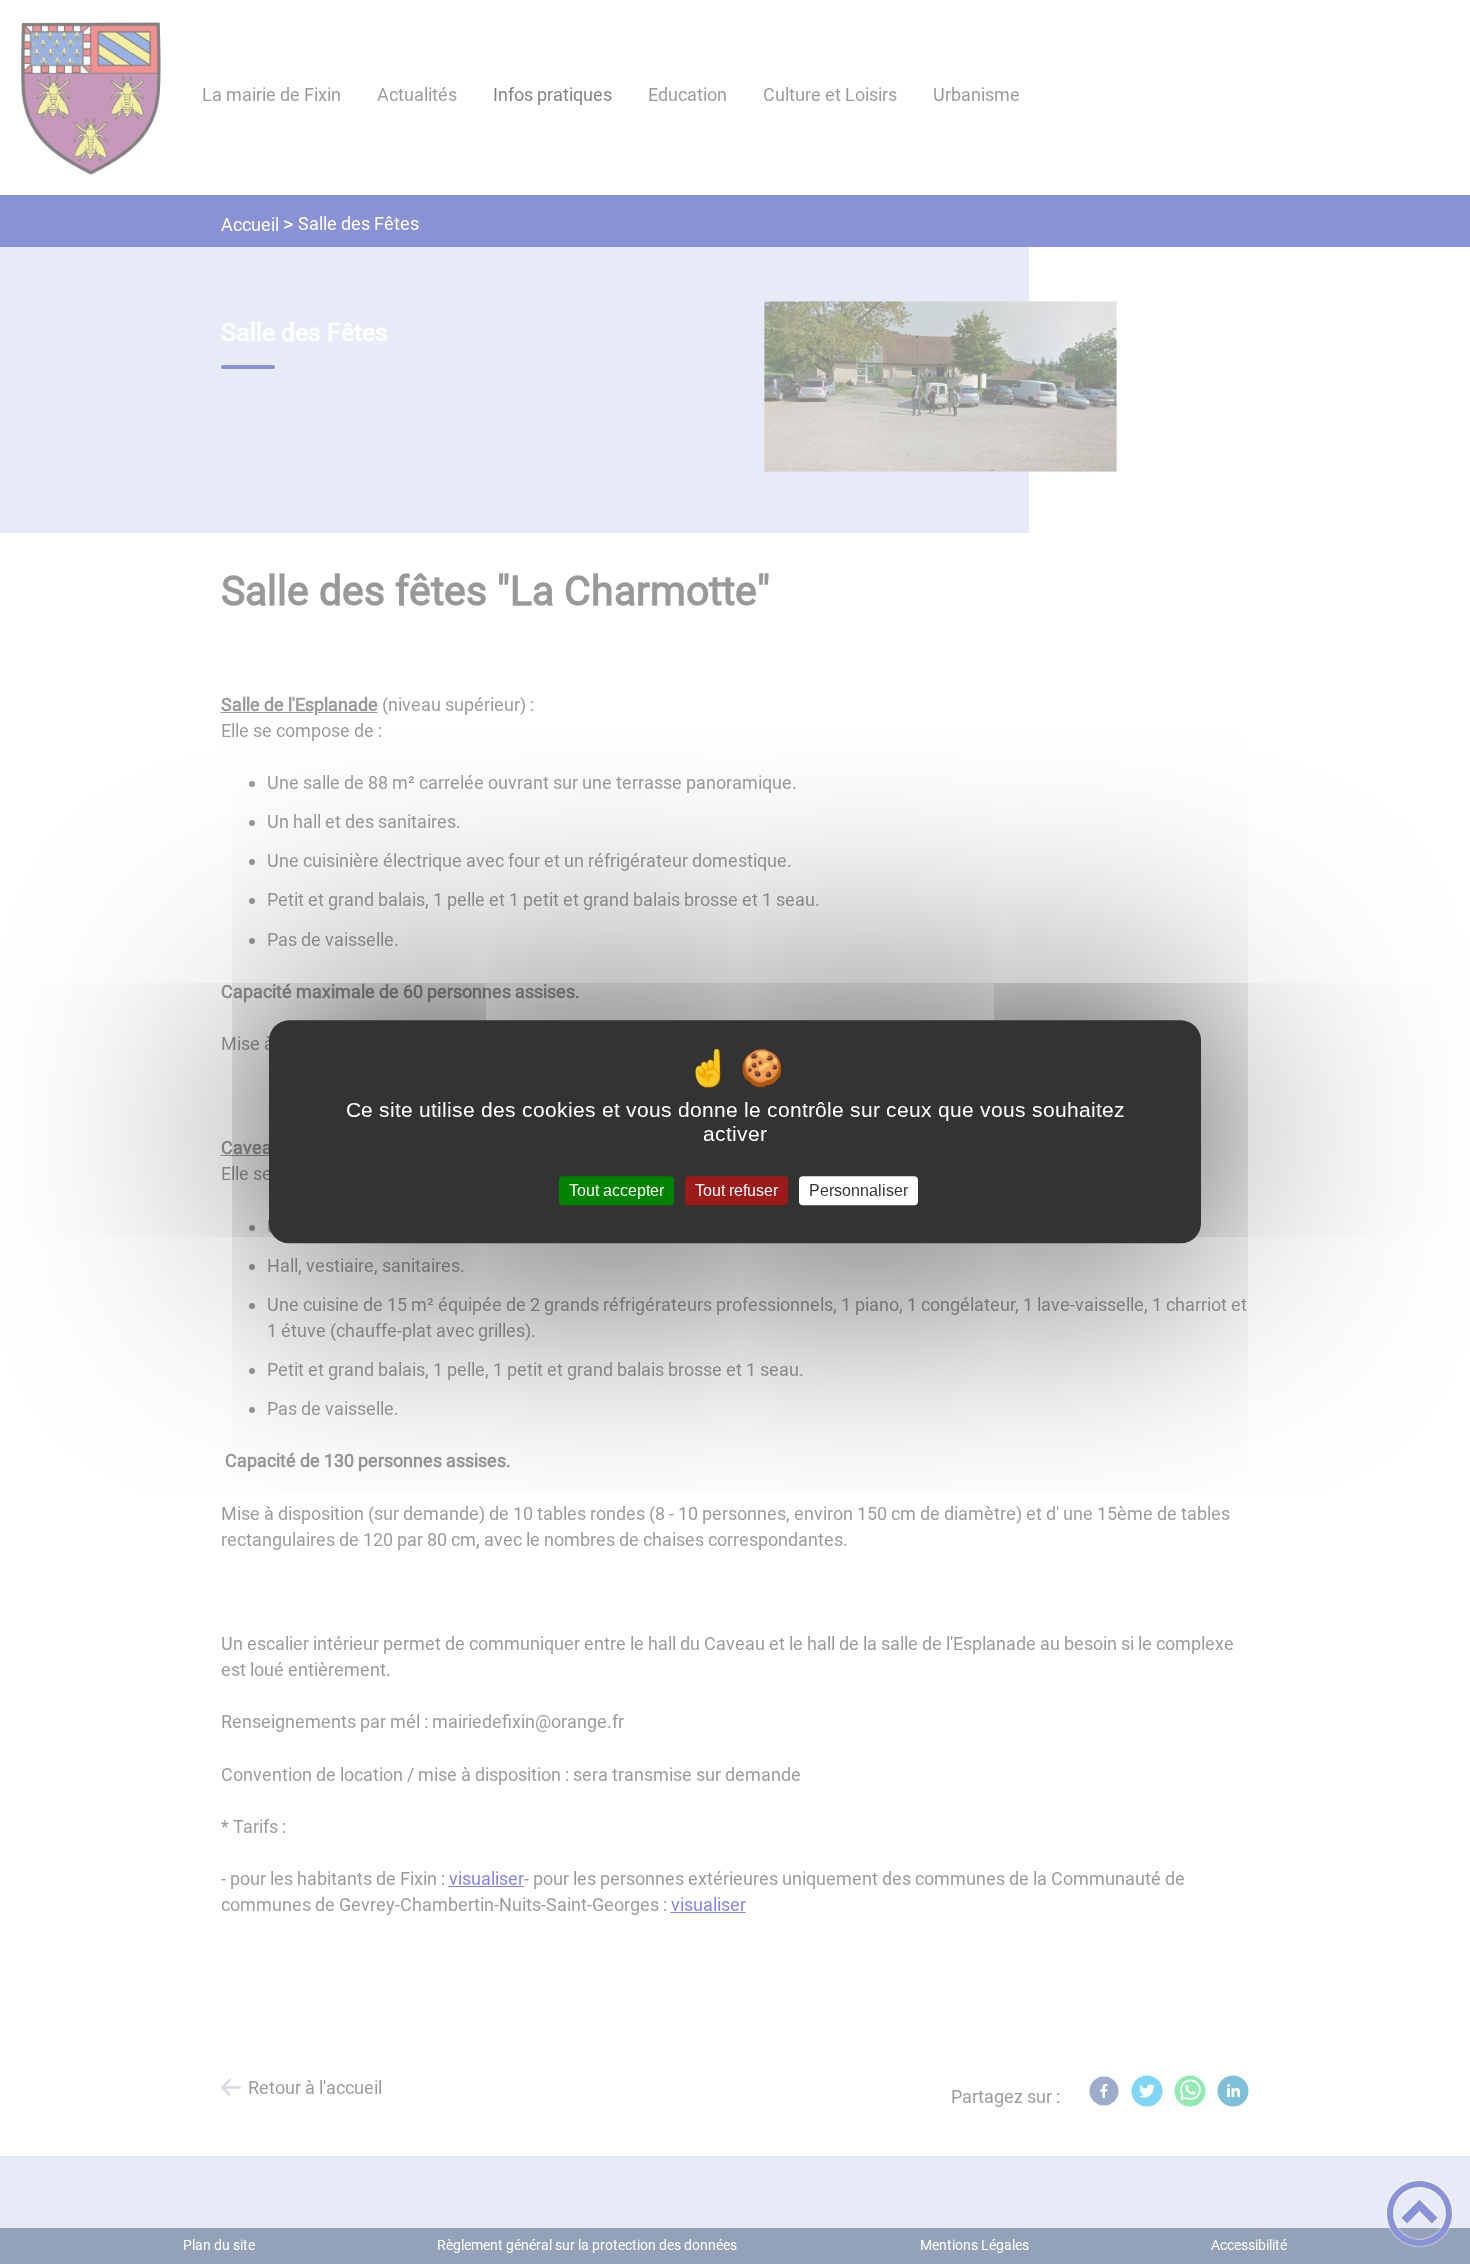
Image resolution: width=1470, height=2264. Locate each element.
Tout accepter (616, 1190)
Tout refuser (736, 1190)
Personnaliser (858, 1190)
